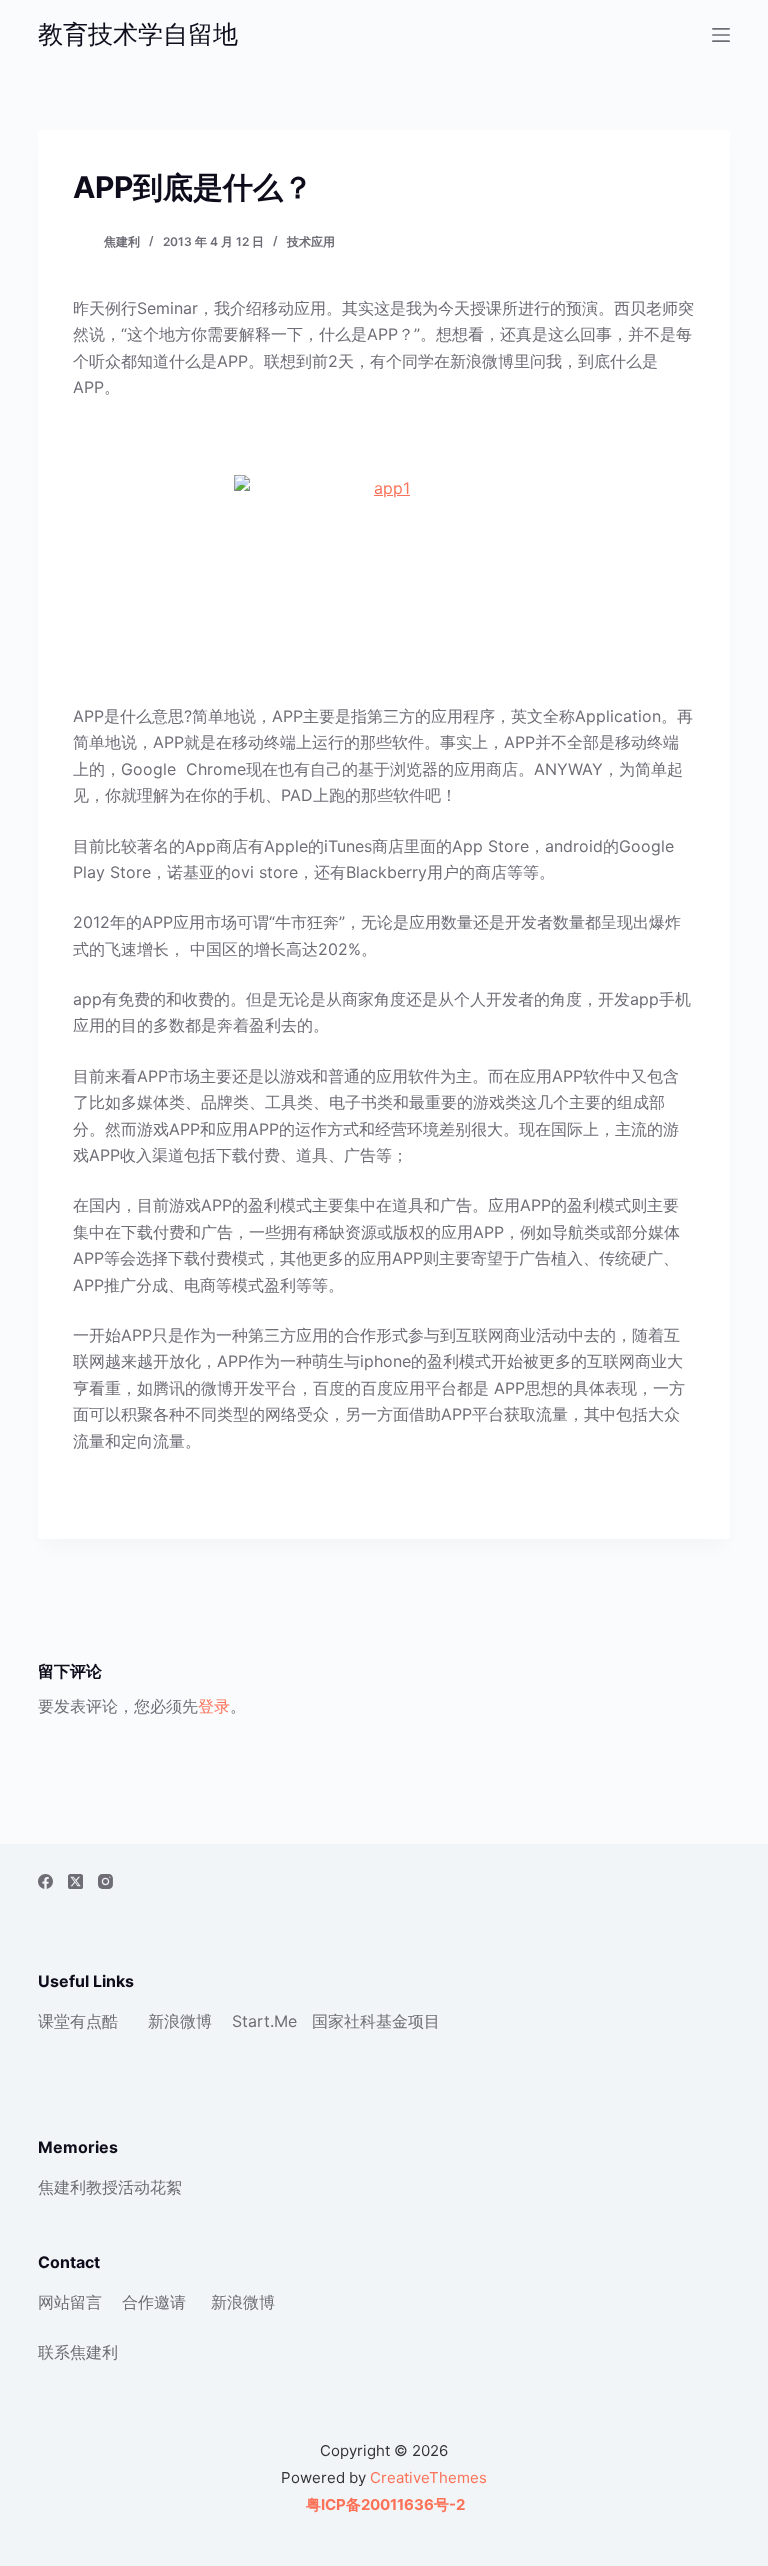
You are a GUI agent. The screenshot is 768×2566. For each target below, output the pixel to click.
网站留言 (70, 2302)
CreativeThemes (428, 2477)
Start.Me (264, 2021)
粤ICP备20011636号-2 (384, 2504)
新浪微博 (180, 2021)
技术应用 (311, 241)
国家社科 (344, 2021)
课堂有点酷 (78, 2021)
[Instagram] (105, 1881)
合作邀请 (154, 2302)
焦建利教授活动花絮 (110, 2187)
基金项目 (408, 2021)
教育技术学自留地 (138, 34)
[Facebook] (45, 1881)
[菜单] (721, 35)
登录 (214, 1706)
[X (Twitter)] (75, 1881)
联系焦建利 (78, 2352)
